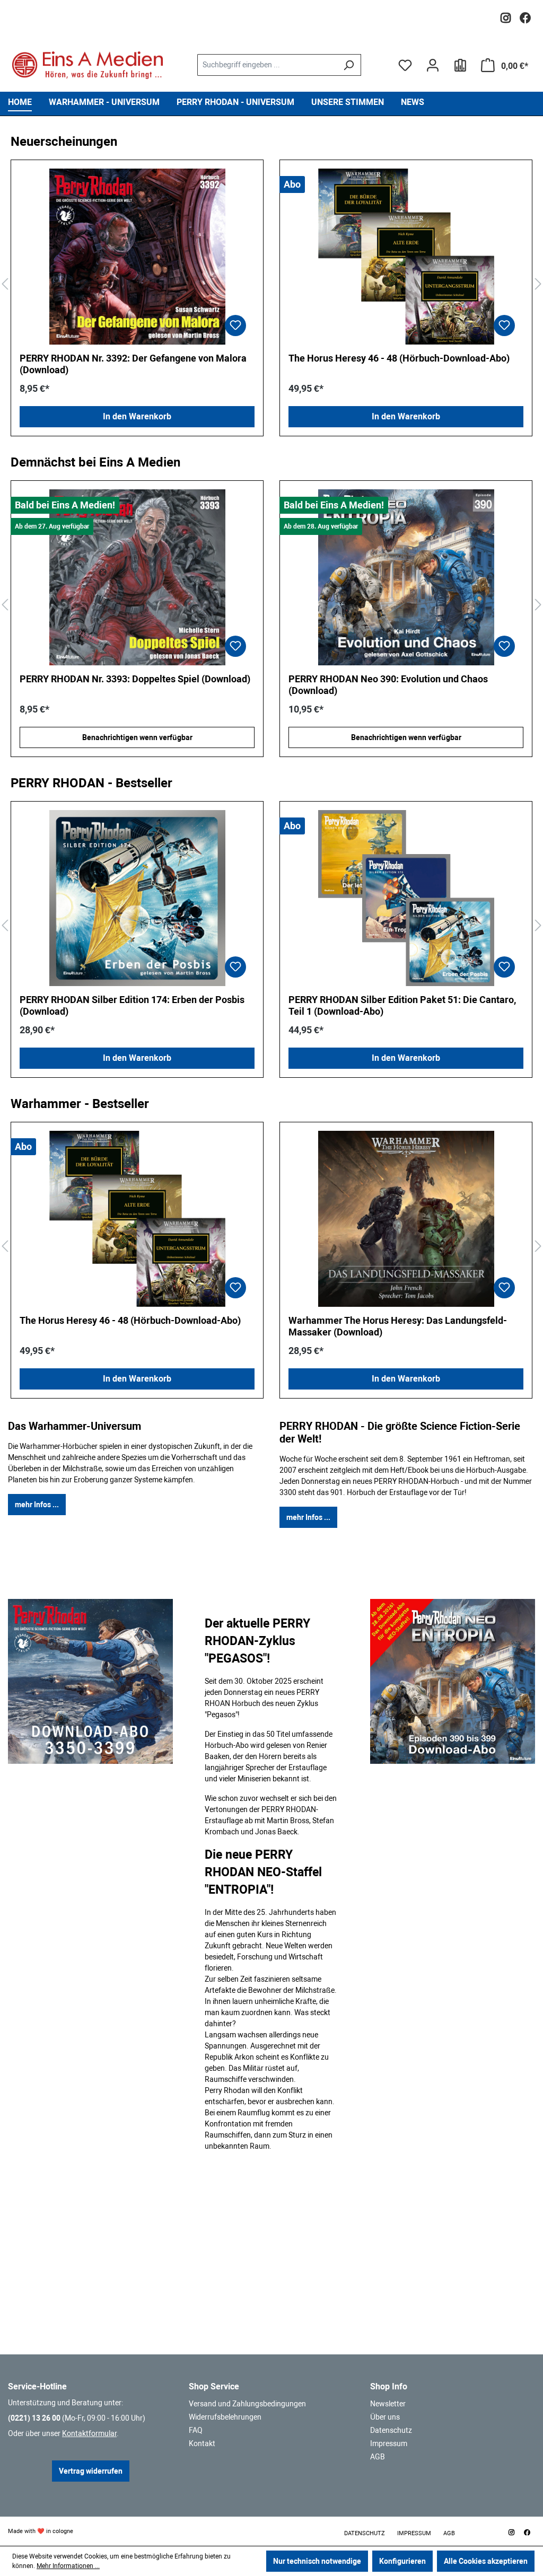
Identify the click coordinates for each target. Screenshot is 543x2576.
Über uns (385, 2417)
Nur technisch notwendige (317, 2561)
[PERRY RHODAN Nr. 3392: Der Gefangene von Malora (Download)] (137, 257)
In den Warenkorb (137, 416)
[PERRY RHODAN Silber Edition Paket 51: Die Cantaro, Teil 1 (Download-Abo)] (406, 898)
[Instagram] (506, 15)
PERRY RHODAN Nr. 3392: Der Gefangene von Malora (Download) (133, 364)
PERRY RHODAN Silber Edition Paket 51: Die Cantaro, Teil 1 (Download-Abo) (402, 1005)
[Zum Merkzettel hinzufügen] (235, 326)
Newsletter (388, 2404)
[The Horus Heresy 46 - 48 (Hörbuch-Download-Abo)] (406, 257)
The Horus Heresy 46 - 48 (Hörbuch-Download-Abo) (399, 358)
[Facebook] (525, 15)
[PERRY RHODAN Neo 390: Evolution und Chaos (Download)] (137, 577)
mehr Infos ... (37, 1505)
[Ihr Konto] (433, 65)
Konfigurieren (402, 2561)
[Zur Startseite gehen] (87, 65)
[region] (271, 284)
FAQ (196, 2430)
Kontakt (202, 2443)
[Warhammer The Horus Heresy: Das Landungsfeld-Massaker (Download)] (406, 1219)
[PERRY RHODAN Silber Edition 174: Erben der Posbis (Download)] (137, 898)
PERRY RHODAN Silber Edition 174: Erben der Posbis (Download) (132, 1005)
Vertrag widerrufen (91, 2471)
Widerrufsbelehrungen (225, 2417)
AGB (378, 2457)
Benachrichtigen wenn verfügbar (137, 737)
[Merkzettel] (405, 65)
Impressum (389, 2443)
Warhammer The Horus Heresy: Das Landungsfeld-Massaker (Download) (398, 1326)
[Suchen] (349, 65)
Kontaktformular (89, 2433)
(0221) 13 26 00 (34, 2418)
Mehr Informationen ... (68, 2566)
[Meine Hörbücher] (460, 65)
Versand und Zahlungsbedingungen (247, 2404)
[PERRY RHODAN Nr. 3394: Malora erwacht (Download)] (406, 577)
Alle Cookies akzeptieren (486, 2561)
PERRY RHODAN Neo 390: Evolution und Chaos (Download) (119, 685)
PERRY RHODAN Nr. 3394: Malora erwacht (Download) (404, 679)
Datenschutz (391, 2430)
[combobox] (267, 65)
